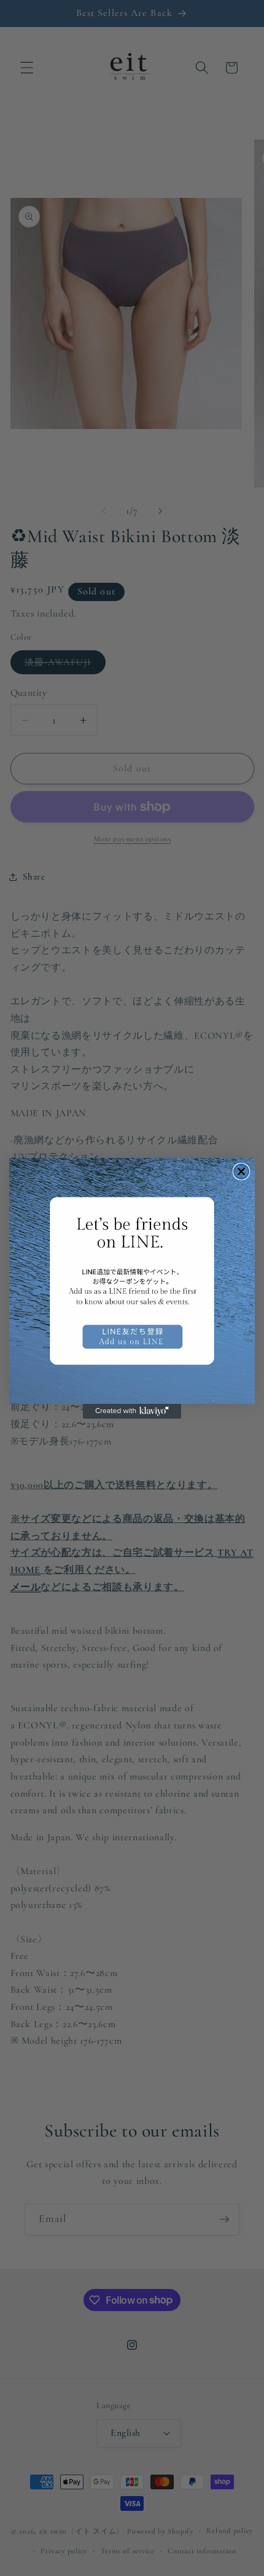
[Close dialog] (241, 1172)
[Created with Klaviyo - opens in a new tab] (132, 1411)
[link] (132, 1281)
